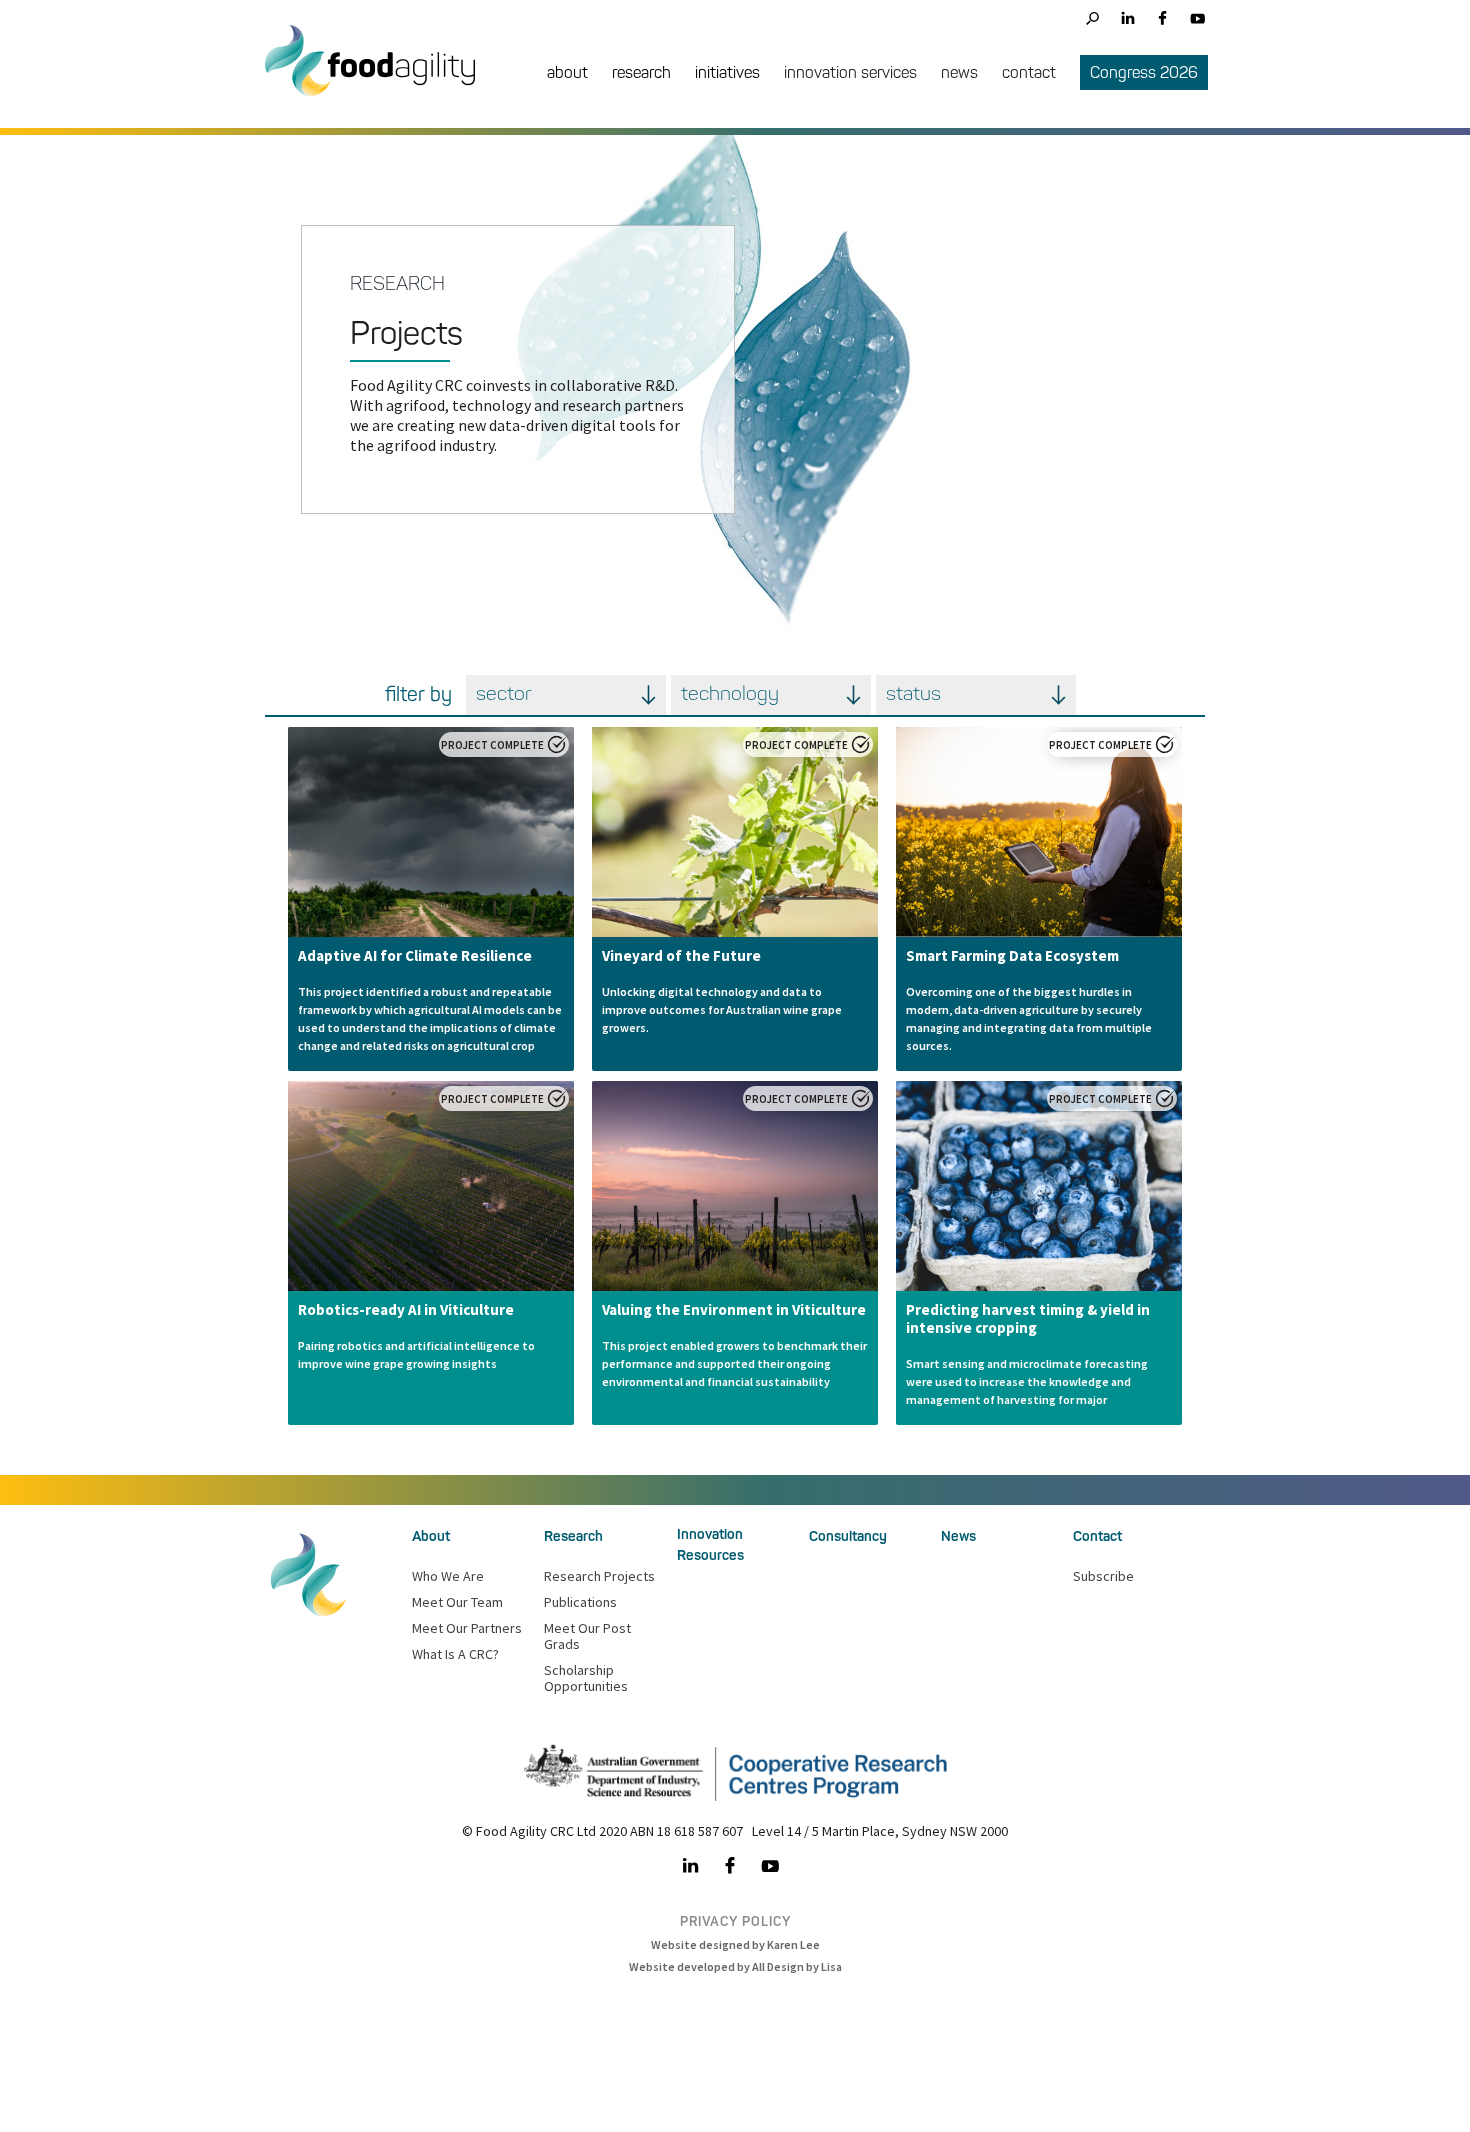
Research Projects (599, 1576)
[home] (380, 75)
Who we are (448, 1576)
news (959, 72)
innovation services (850, 72)
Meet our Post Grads (587, 1636)
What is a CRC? (455, 1654)
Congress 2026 (1144, 72)
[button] (567, 74)
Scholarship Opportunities (586, 1678)
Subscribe (1103, 1576)
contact (1029, 72)
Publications (580, 1602)
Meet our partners (467, 1628)
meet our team (457, 1602)
